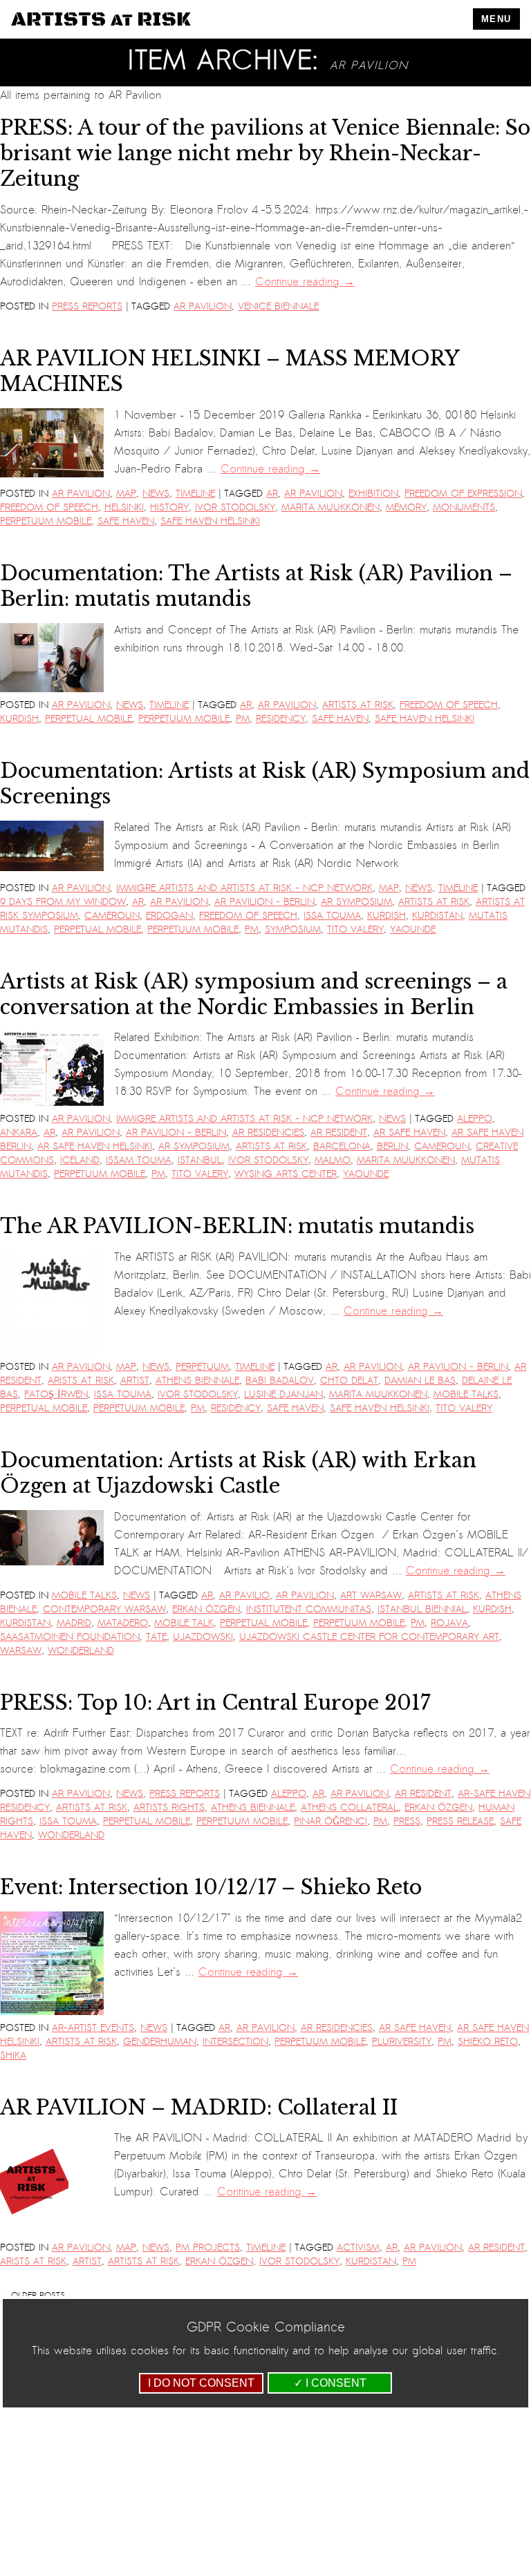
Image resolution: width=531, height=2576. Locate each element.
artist (135, 1381)
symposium (293, 929)
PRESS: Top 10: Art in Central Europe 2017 (215, 1703)
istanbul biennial (422, 1609)
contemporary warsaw (104, 1609)
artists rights (169, 1807)
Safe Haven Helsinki (210, 521)
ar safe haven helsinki (95, 1146)
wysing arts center (286, 1174)
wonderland (81, 1651)
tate (156, 1637)
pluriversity (402, 2042)
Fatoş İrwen (56, 1394)
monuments (464, 507)
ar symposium (356, 902)
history (169, 507)
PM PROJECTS (208, 2248)
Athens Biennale (197, 1381)
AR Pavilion (203, 306)
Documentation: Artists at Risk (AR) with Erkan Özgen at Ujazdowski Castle (238, 1473)
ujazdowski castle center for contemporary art (369, 1637)
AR (272, 494)
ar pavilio (244, 1595)
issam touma (139, 1160)
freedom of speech (49, 507)
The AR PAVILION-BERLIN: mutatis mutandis (237, 1226)
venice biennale (278, 306)
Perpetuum (202, 1367)
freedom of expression (463, 494)
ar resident (339, 1133)
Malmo (333, 1160)
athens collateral (350, 1807)
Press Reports (87, 306)
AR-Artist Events (93, 2028)
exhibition (373, 494)
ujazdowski (203, 1637)
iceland (80, 1160)
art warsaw (371, 1595)
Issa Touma (332, 916)
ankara (19, 1133)
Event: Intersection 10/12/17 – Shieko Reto (211, 1887)
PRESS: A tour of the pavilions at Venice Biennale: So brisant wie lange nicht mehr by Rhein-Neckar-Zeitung (265, 154)
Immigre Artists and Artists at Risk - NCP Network (244, 888)
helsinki (124, 507)
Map (126, 494)
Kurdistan (437, 916)
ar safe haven (409, 1133)
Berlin (392, 1146)
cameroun (112, 916)
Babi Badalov (280, 1381)
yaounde (413, 929)
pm (243, 719)
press (407, 1821)
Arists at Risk (81, 1381)
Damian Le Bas (420, 1381)
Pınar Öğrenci (330, 1821)
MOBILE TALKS (466, 1394)
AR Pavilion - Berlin (264, 902)
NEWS (156, 494)
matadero (123, 1623)
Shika (13, 2055)
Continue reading (305, 282)
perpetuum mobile (46, 521)
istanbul (200, 1160)
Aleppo (475, 1119)
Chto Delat (349, 1381)
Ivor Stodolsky (235, 507)
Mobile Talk (184, 1623)
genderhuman (160, 2042)
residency (281, 719)
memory (406, 507)
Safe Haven (126, 521)
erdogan (169, 916)
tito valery (355, 929)
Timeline (195, 494)
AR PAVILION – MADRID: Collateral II (199, 2108)
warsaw (21, 1651)
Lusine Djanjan (283, 1394)
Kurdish (19, 719)
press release (460, 1821)
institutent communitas (309, 1609)
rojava (449, 1623)
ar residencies (268, 1133)
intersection (235, 2042)
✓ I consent (330, 2383)
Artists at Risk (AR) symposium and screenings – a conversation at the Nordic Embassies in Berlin (254, 994)
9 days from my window (63, 902)
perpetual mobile (88, 719)
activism (358, 2248)
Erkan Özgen (206, 1609)
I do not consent (201, 2383)
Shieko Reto (488, 2042)
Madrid (74, 1623)
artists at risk (358, 705)
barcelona (342, 1146)
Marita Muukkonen (330, 507)
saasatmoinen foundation (70, 1637)
